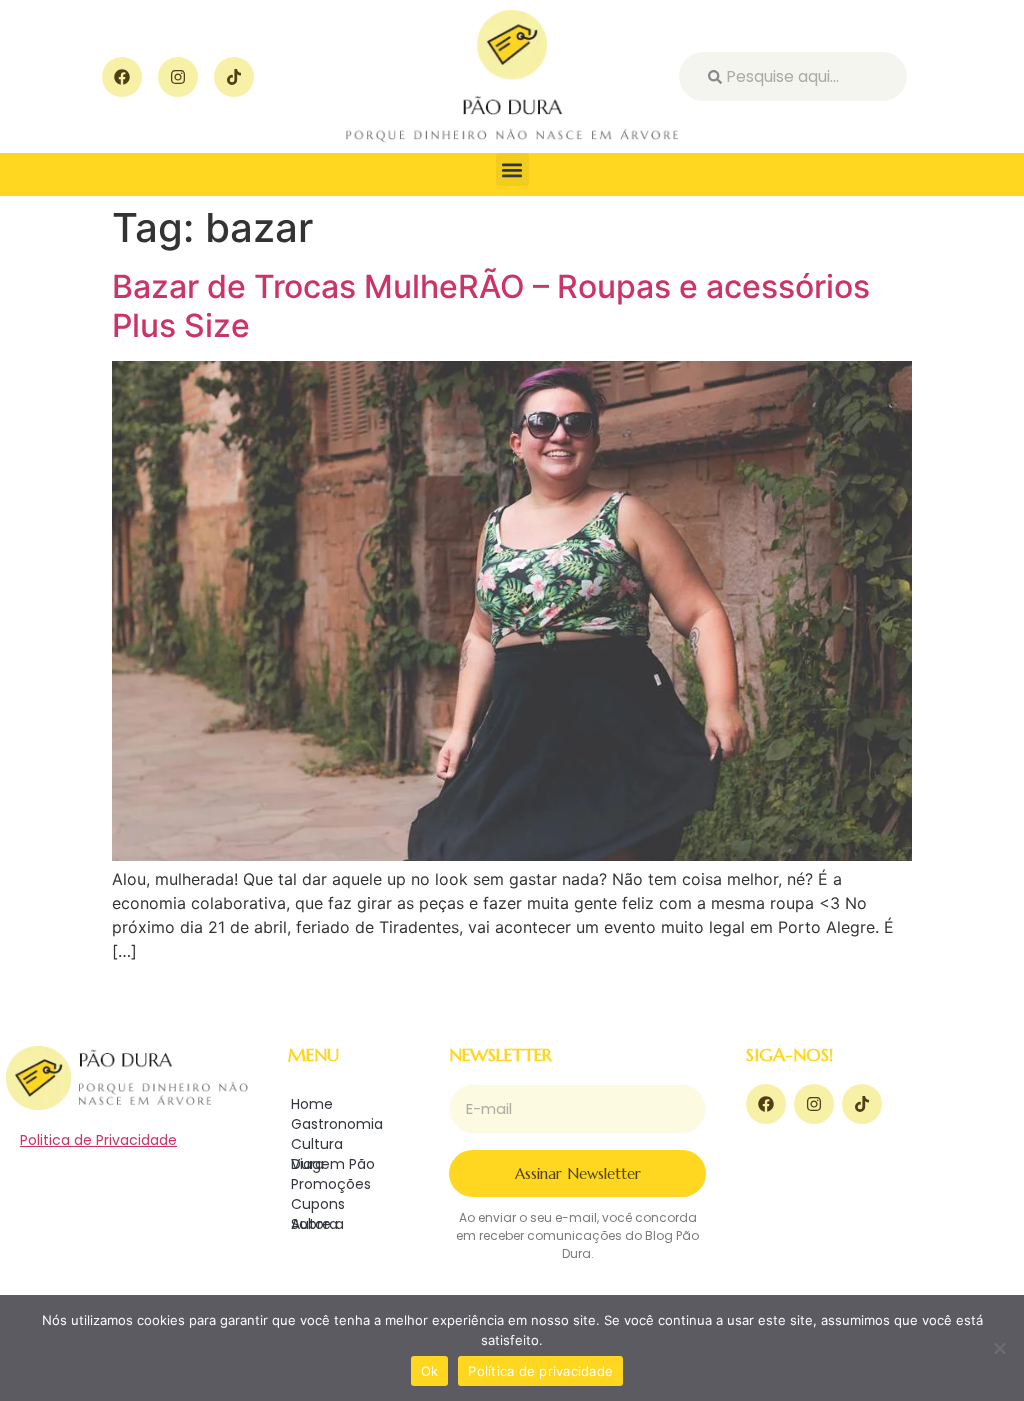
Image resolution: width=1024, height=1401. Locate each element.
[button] (512, 169)
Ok (430, 1371)
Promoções (331, 1184)
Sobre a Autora (317, 1224)
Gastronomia (337, 1124)
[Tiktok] (234, 77)
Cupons (318, 1204)
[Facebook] (122, 77)
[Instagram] (178, 77)
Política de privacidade (540, 1371)
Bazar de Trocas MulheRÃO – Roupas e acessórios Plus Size (491, 305)
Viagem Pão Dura (333, 1164)
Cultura (317, 1144)
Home (312, 1104)
